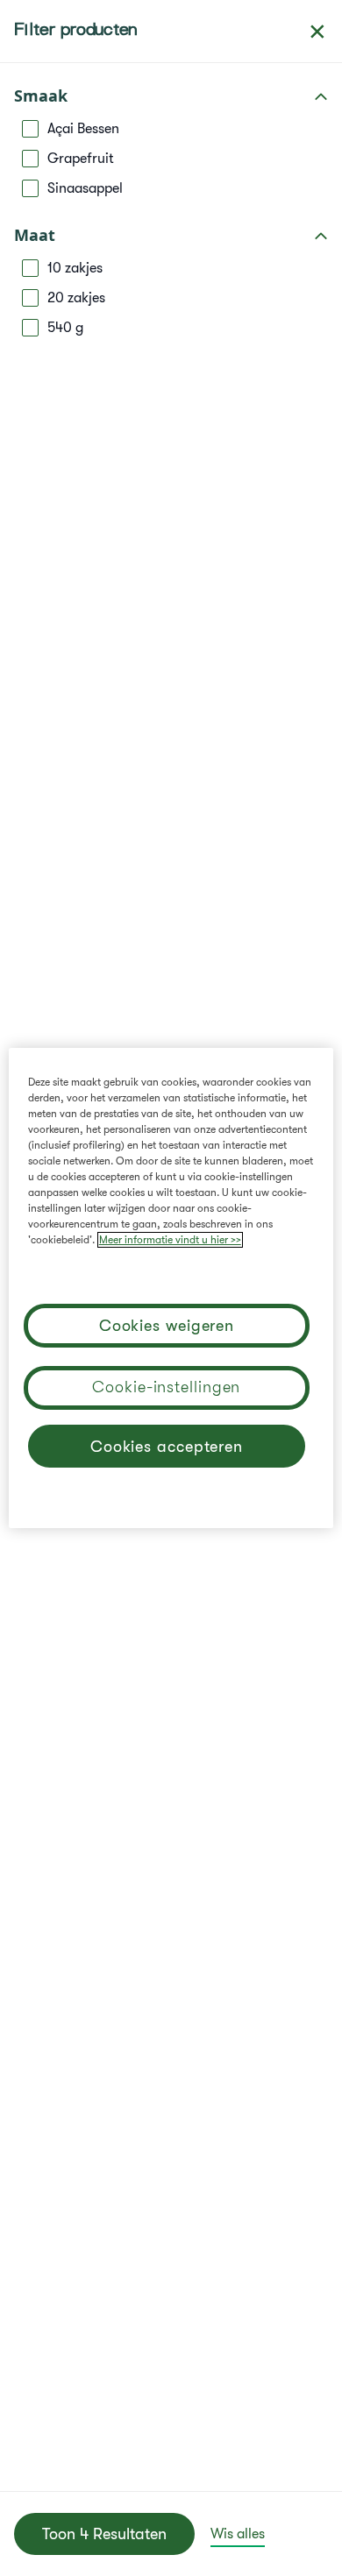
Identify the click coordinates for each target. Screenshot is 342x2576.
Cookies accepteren (167, 1447)
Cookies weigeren (167, 1326)
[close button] (317, 32)
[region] (171, 1288)
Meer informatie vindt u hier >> (170, 1240)
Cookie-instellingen (166, 1387)
